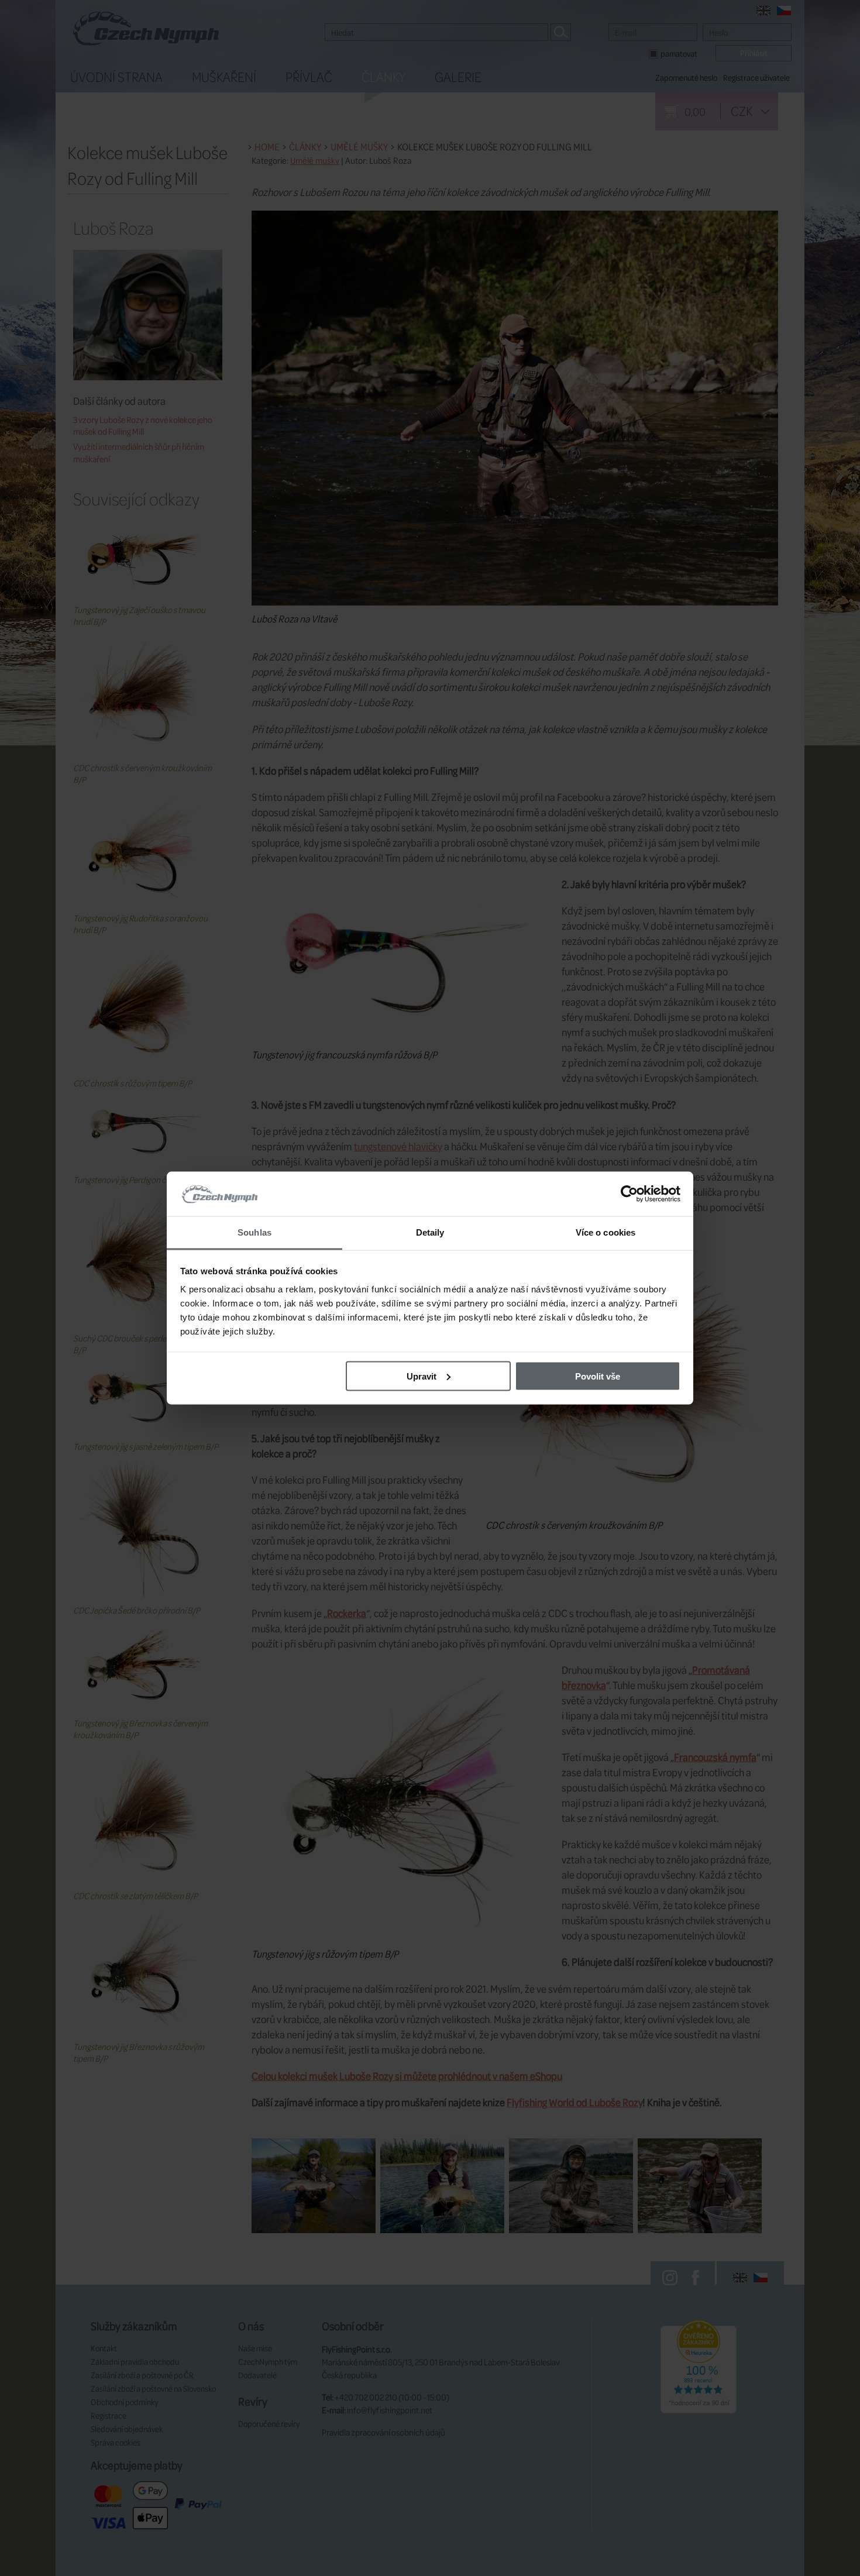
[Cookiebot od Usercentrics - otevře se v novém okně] (629, 1194)
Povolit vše (598, 1376)
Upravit (422, 1376)
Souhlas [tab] (254, 1232)
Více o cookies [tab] (606, 1232)
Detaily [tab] (430, 1232)
